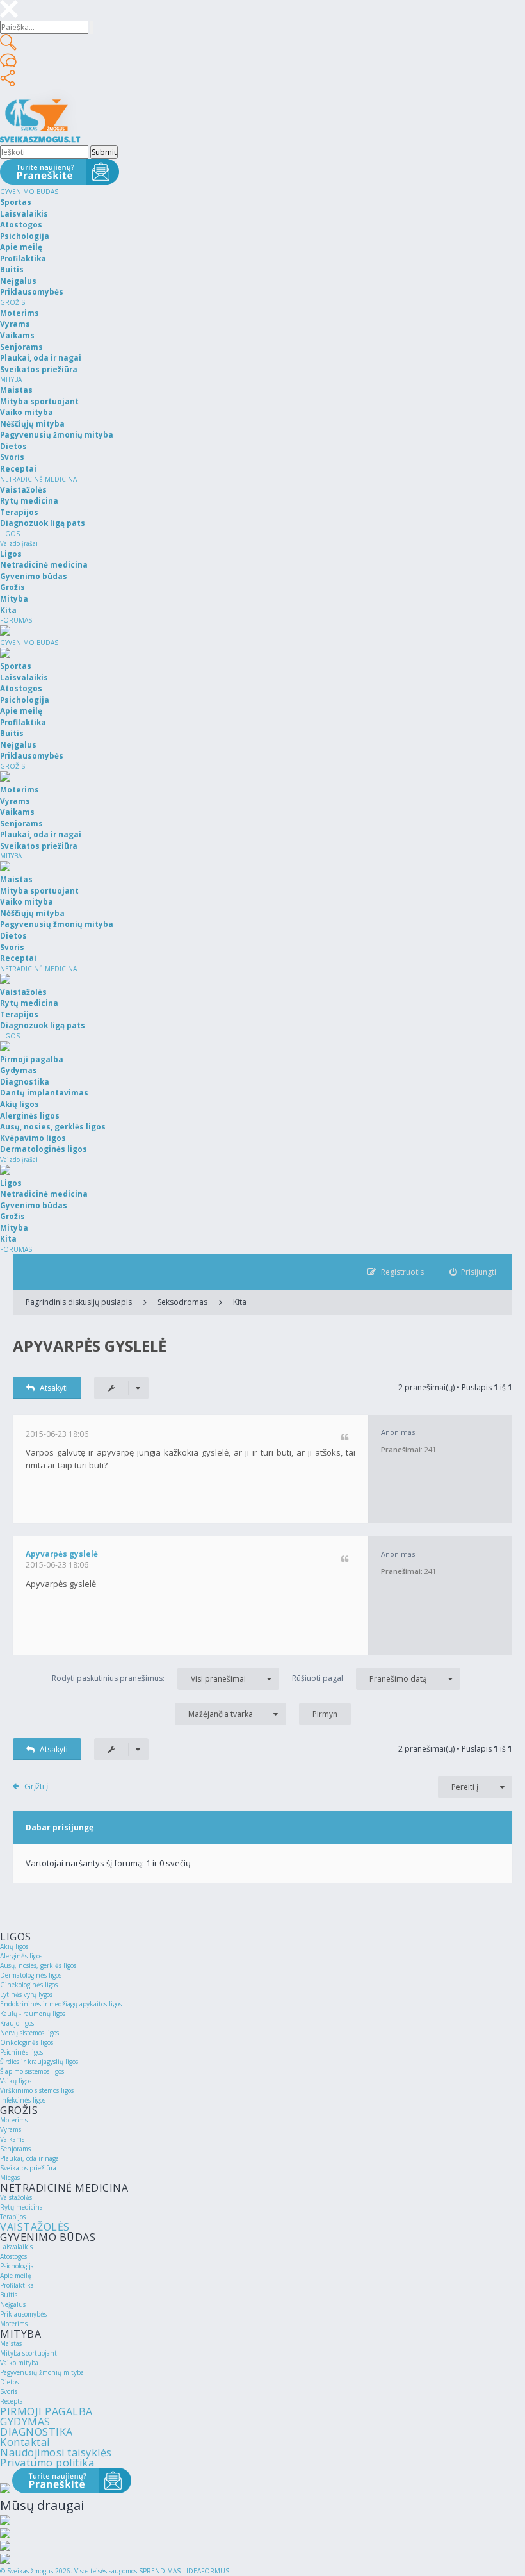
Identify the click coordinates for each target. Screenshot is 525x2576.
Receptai (12, 2401)
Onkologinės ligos (27, 2042)
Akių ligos (14, 1946)
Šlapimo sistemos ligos (32, 2071)
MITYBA (11, 379)
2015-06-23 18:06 (57, 1434)
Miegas (10, 2178)
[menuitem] (473, 1272)
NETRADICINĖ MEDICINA (38, 479)
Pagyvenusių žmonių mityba (42, 2372)
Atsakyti (54, 1388)
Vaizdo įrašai (19, 543)
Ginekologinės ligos (29, 1985)
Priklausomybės (23, 2314)
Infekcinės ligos (23, 2100)
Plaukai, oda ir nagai (30, 2158)
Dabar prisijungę (60, 1827)
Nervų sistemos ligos (29, 2033)
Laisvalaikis (16, 2247)
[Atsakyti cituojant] (345, 1438)
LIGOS (10, 534)
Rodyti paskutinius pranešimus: (149, 1678)
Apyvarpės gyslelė (90, 1346)
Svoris (9, 2391)
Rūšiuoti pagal (359, 1678)
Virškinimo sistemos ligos (37, 2090)
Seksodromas (182, 1302)
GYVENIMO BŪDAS (29, 192)
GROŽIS (12, 302)
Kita (240, 1302)
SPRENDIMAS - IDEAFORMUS (184, 2571)
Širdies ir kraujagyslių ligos (39, 2062)
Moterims (14, 2120)
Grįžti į (36, 1786)
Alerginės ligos (21, 1956)
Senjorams (15, 2149)
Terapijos (13, 2217)
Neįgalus (13, 2304)
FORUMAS (16, 620)
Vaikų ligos (16, 2081)
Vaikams (12, 2139)
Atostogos (13, 2256)
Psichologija (17, 2266)
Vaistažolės (16, 2197)
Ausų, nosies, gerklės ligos (38, 1965)
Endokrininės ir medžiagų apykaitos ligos (61, 2004)
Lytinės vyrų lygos (26, 1994)
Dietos (9, 2382)
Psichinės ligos (21, 2052)
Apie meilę (16, 2276)
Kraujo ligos (17, 2023)
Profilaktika (17, 2285)
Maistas (11, 2343)
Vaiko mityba (19, 2363)
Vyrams (11, 2129)
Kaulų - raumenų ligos (33, 2014)
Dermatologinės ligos (31, 1975)
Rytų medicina (21, 2207)
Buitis (9, 2295)
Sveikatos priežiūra (28, 2168)
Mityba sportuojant (28, 2353)
